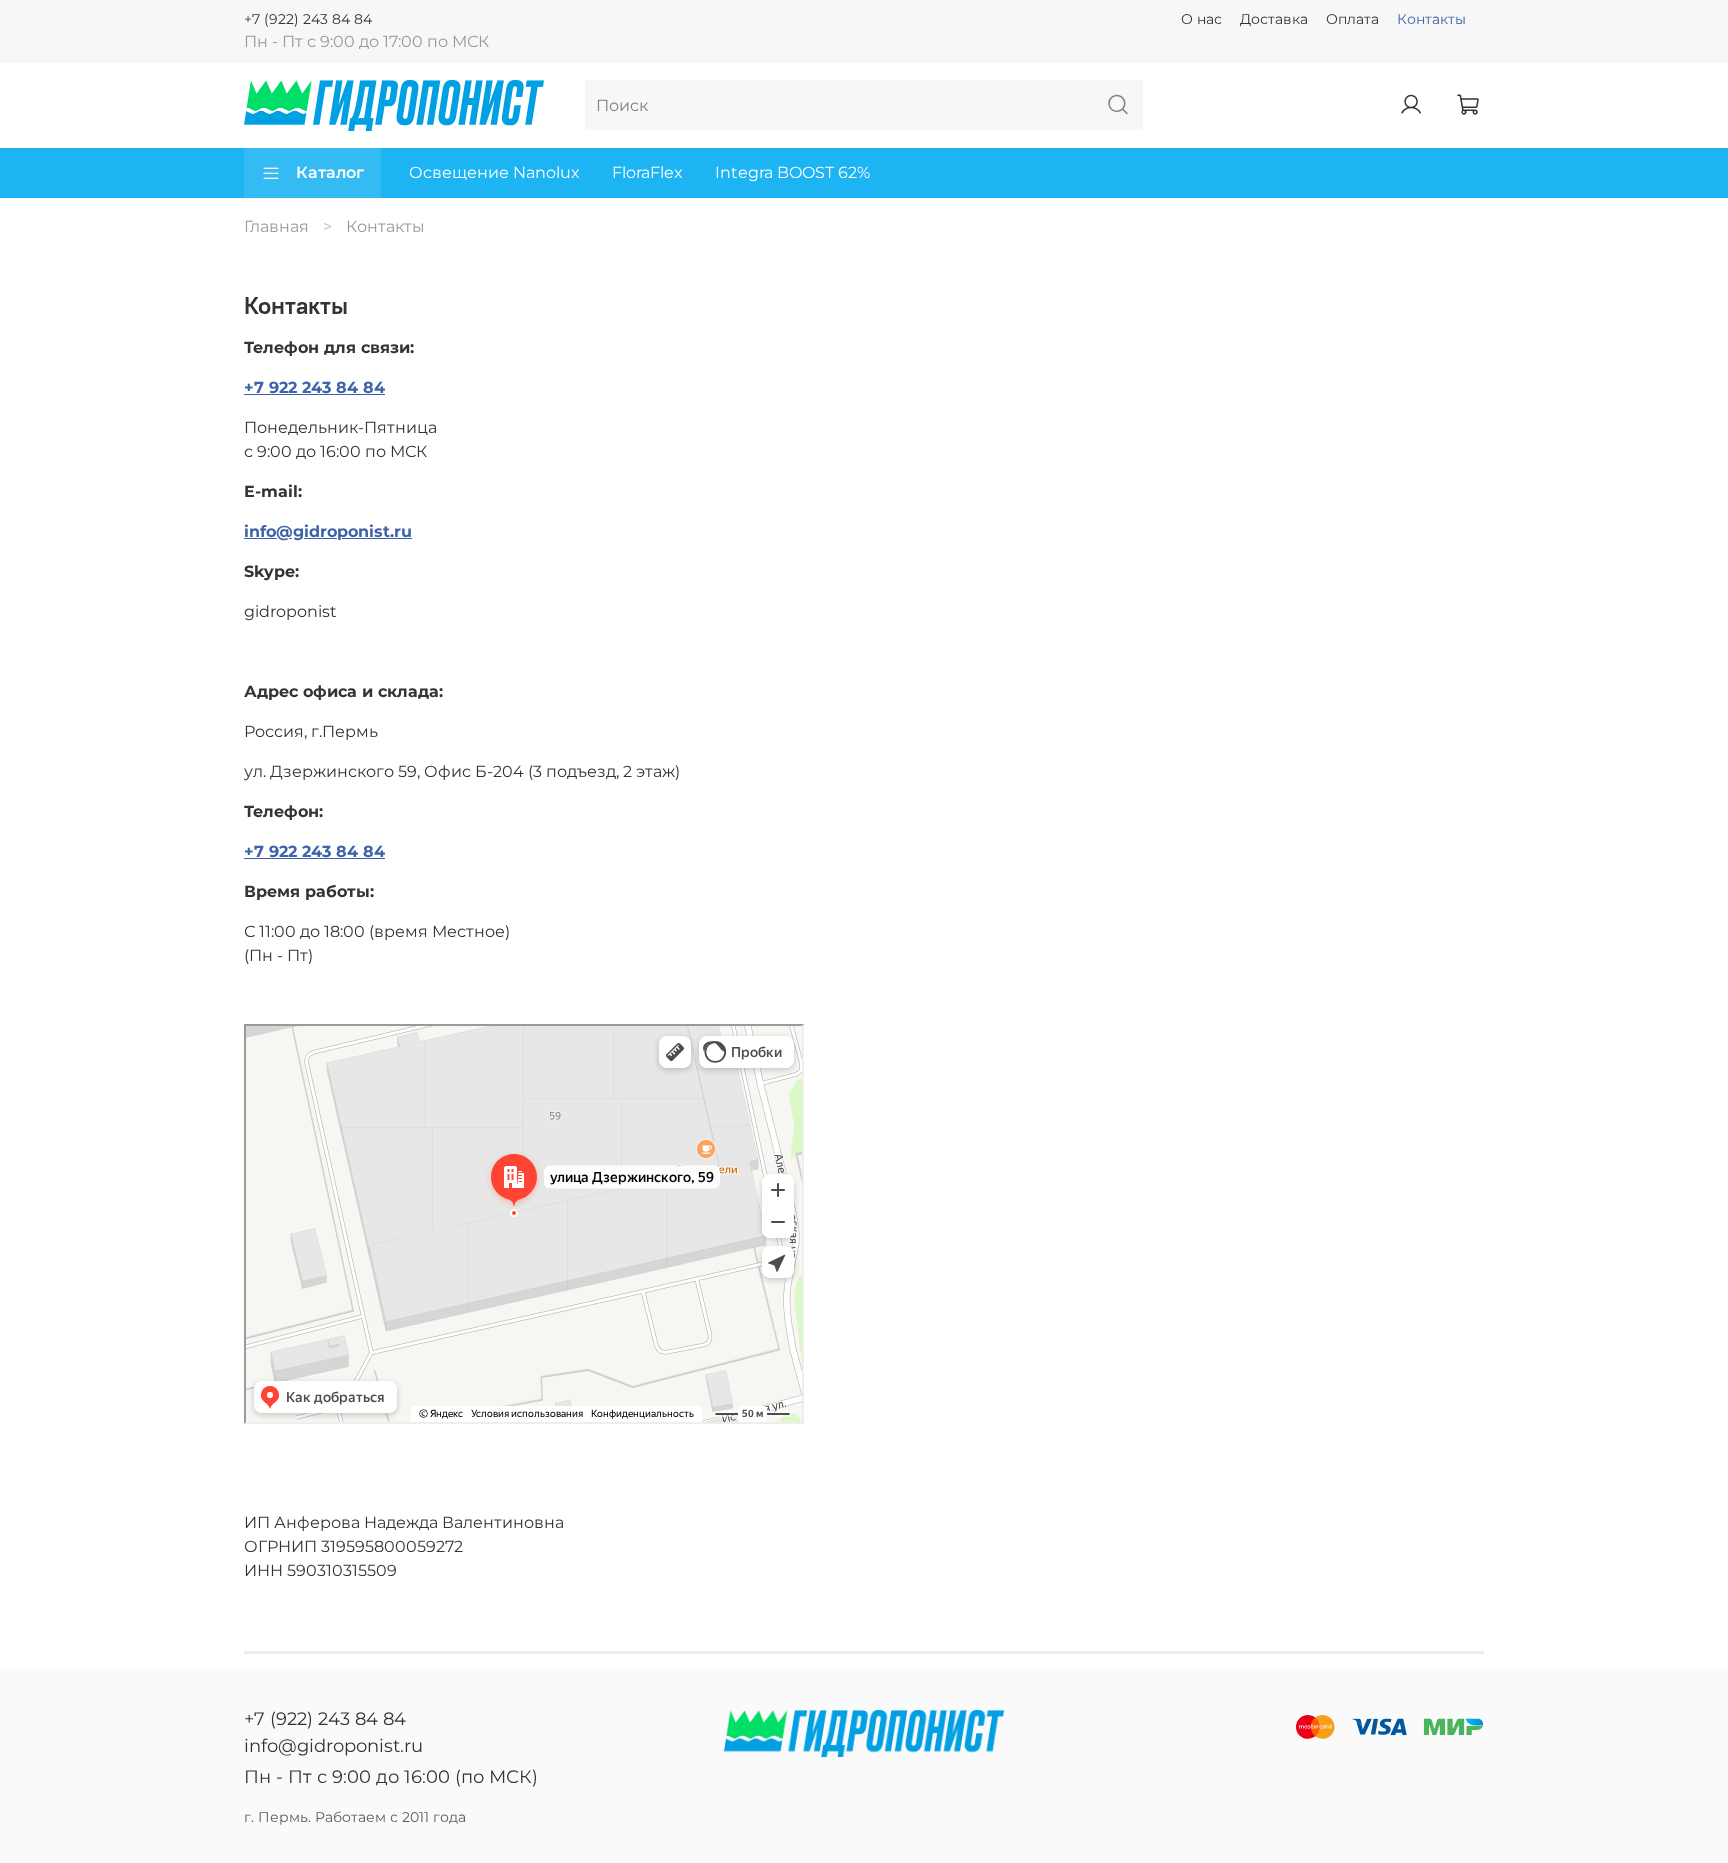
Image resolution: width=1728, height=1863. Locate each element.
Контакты (1431, 19)
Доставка (1274, 19)
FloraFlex (647, 172)
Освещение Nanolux (494, 172)
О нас (1201, 19)
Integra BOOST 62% (792, 172)
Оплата (1352, 19)
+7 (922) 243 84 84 (308, 19)
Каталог (330, 172)
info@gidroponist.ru (328, 531)
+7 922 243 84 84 (314, 387)
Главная (276, 226)
